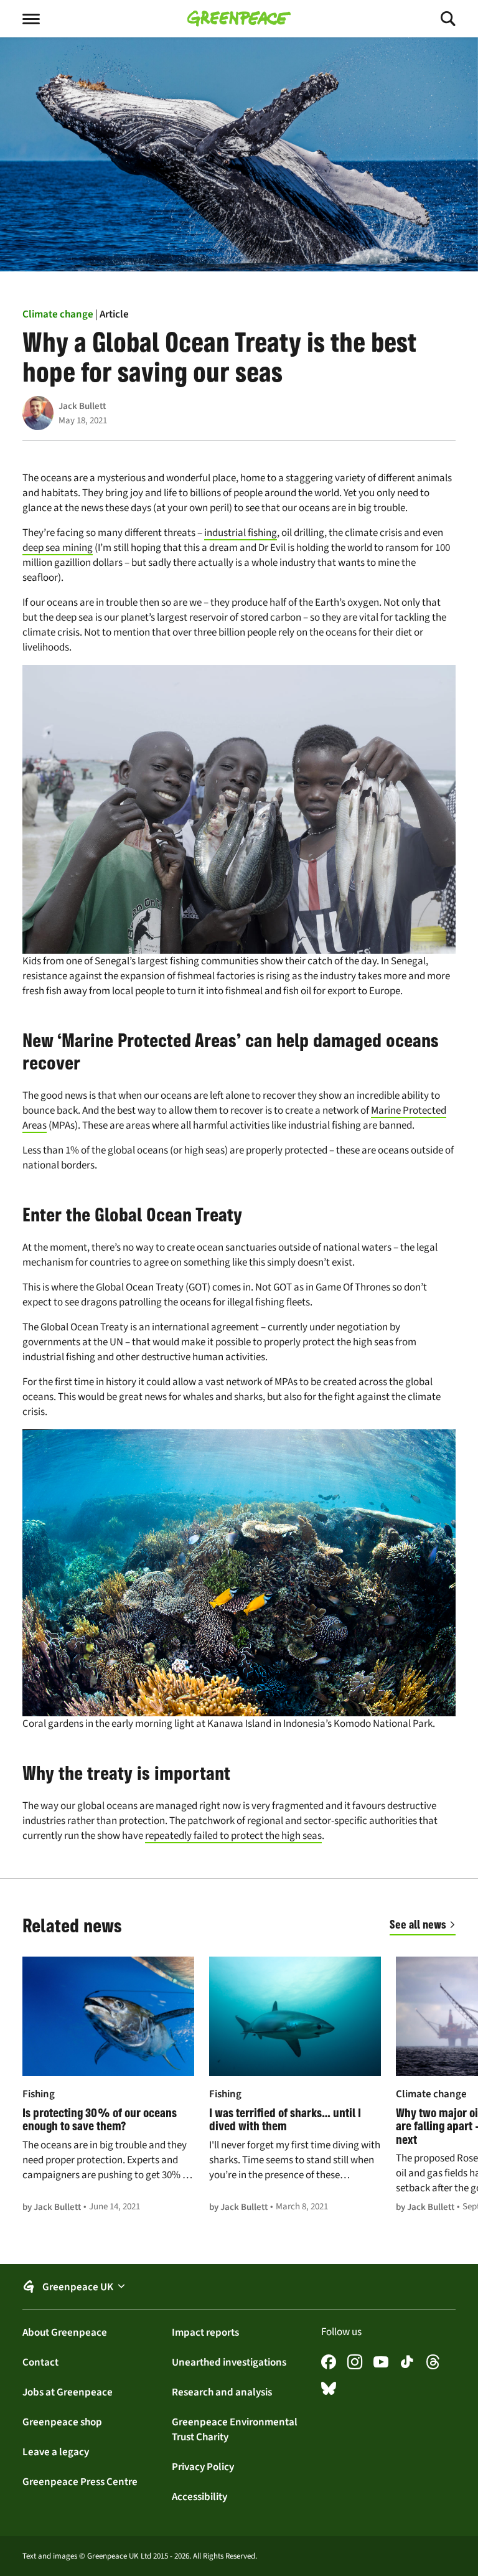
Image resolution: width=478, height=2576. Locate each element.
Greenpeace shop (62, 2422)
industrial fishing (241, 533)
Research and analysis (222, 2392)
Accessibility (199, 2496)
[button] (239, 2287)
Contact (40, 2362)
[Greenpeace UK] (239, 19)
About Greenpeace (65, 2332)
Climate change (58, 314)
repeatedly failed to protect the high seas (233, 1836)
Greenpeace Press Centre (80, 2481)
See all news (418, 1924)
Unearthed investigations (229, 2362)
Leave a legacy (56, 2451)
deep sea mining (58, 548)
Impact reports (205, 2332)
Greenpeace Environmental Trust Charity (235, 2429)
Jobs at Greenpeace (68, 2392)
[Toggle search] (437, 19)
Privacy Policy (203, 2466)
